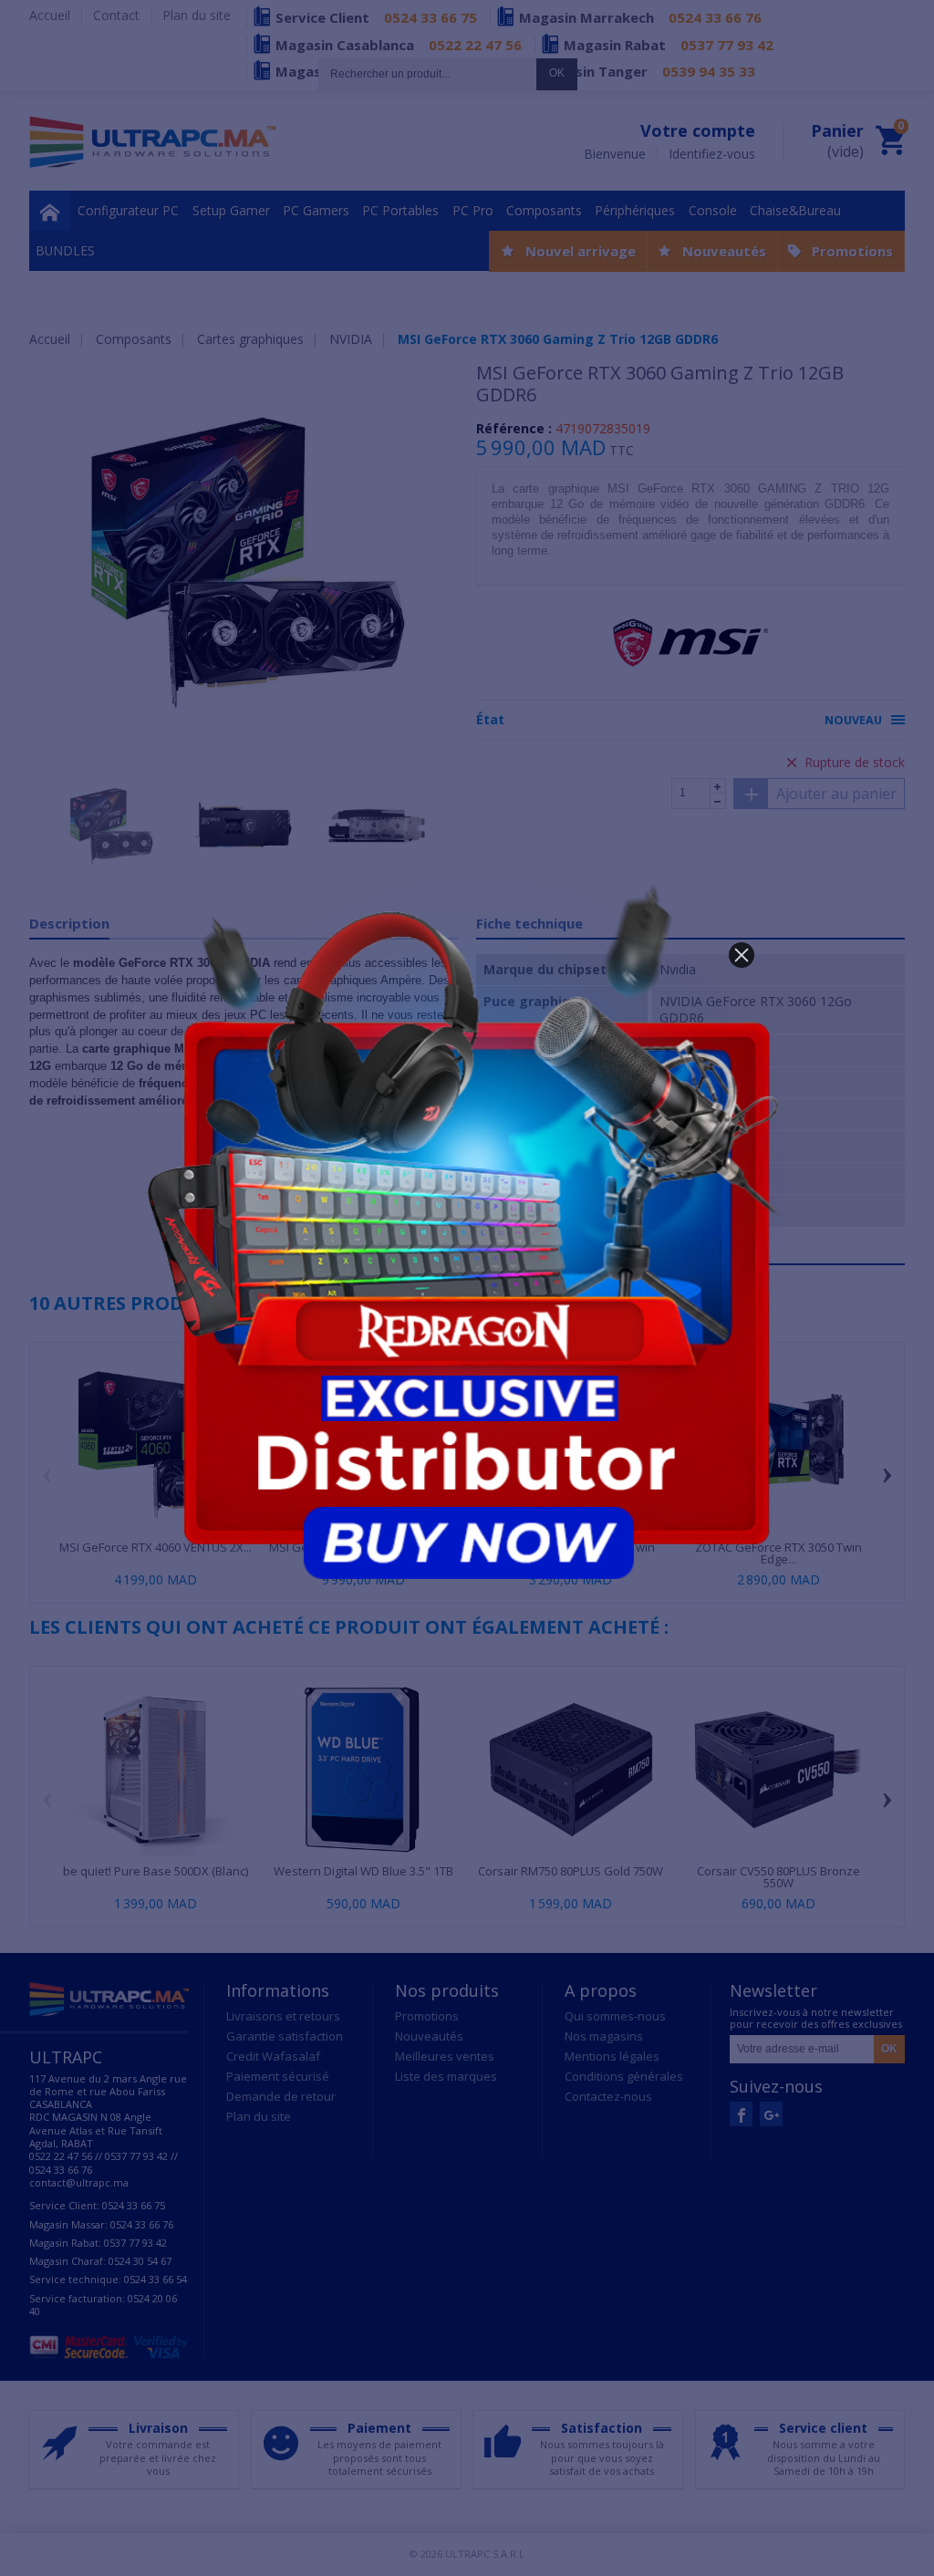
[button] (742, 955)
